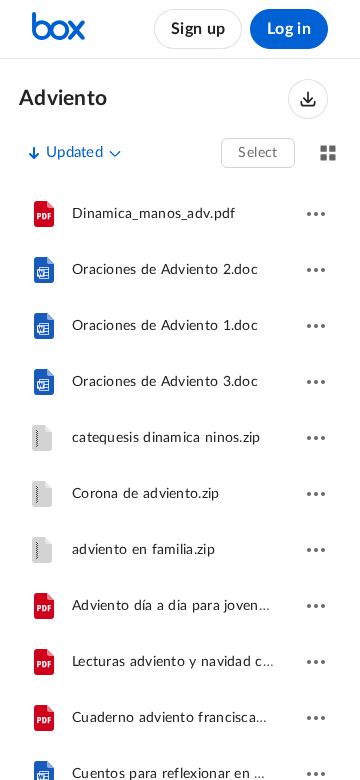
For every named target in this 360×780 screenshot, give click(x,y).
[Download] (308, 99)
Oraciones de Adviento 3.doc (165, 382)
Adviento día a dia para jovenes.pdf (185, 606)
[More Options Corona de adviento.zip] (316, 494)
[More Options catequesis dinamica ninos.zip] (316, 438)
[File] (44, 214)
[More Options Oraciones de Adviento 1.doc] (316, 326)
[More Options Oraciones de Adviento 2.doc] (316, 270)
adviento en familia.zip (143, 550)
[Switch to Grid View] (328, 153)
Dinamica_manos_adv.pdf (154, 214)
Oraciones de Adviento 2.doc (165, 270)
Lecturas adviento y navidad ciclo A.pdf (198, 662)
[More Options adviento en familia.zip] (316, 550)
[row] (180, 214)
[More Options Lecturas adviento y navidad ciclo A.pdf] (316, 662)
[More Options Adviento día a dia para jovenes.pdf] (316, 606)
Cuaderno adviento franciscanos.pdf (188, 718)
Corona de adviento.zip (146, 494)
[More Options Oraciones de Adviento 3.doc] (316, 382)
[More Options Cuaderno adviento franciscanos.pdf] (316, 718)
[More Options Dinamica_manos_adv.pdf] (316, 214)
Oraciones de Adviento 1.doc (165, 326)
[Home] (58, 29)
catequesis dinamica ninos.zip (166, 438)
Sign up (198, 29)
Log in (289, 29)
